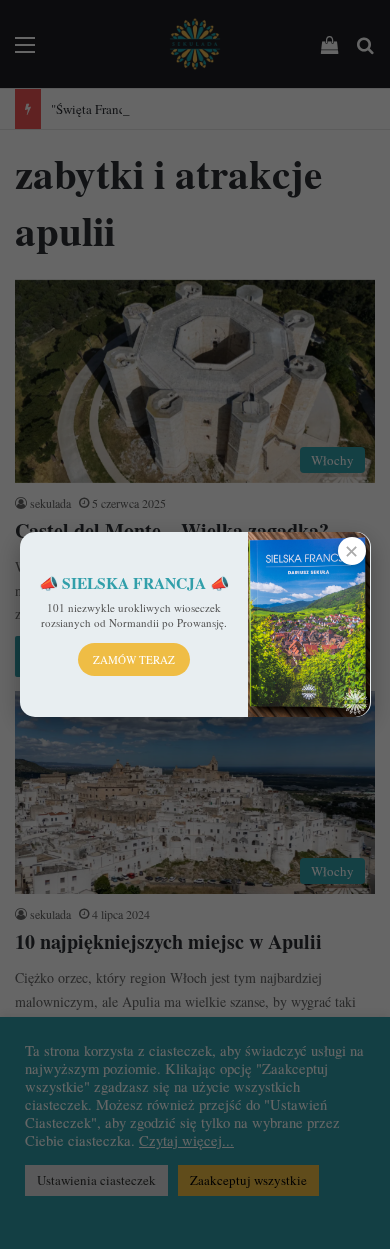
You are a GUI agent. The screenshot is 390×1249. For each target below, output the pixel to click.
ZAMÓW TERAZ (134, 659)
